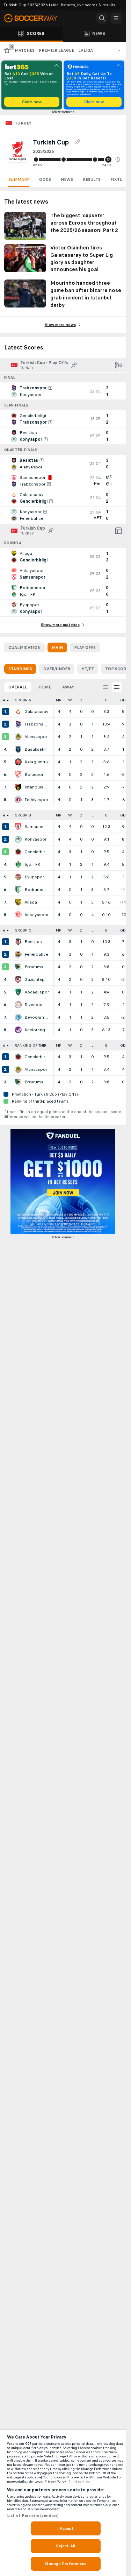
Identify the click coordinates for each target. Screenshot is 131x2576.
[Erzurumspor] (18, 967)
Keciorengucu (37, 1030)
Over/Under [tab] (57, 669)
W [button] (70, 700)
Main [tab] (57, 647)
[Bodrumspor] (18, 890)
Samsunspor (37, 827)
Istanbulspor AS (37, 787)
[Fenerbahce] (18, 954)
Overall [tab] (18, 687)
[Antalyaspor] (18, 915)
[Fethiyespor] (18, 800)
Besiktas (33, 942)
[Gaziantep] (18, 979)
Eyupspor (34, 877)
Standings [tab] (20, 669)
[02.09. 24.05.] (77, 160)
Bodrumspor (37, 890)
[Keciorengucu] (18, 1030)
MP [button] (59, 700)
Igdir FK (32, 864)
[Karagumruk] (18, 762)
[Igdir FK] (18, 864)
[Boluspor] (18, 774)
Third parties (79, 2482)
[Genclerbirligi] (18, 852)
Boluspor (34, 774)
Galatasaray (36, 712)
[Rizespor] (18, 1005)
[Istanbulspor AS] (18, 787)
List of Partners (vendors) (33, 2515)
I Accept (66, 2528)
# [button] (4, 700)
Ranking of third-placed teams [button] (34, 1045)
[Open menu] (116, 18)
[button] (118, 160)
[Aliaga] (18, 902)
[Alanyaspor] (18, 737)
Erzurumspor (37, 967)
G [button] (106, 700)
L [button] (92, 700)
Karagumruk (37, 762)
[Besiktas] (18, 942)
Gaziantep (35, 979)
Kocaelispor (37, 992)
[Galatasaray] (18, 712)
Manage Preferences (65, 2564)
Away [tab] (68, 687)
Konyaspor (35, 839)
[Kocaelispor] (18, 992)
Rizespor (34, 1005)
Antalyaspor (37, 915)
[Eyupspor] (18, 877)
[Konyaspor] (18, 839)
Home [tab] (45, 687)
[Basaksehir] (18, 749)
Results (92, 179)
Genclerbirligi (37, 852)
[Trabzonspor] (18, 724)
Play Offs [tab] (85, 647)
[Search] (102, 18)
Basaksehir (36, 749)
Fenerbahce (36, 954)
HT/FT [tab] (88, 669)
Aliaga (31, 902)
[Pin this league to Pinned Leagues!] (77, 142)
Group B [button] (23, 815)
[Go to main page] (35, 18)
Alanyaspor (36, 737)
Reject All (65, 2546)
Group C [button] (23, 930)
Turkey (23, 123)
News (67, 179)
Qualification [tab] (24, 647)
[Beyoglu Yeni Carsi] (18, 1017)
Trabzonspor (37, 724)
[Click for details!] (63, 391)
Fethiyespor (36, 800)
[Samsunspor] (18, 827)
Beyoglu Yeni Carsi (37, 1017)
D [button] (81, 700)
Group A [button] (23, 700)
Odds (45, 179)
